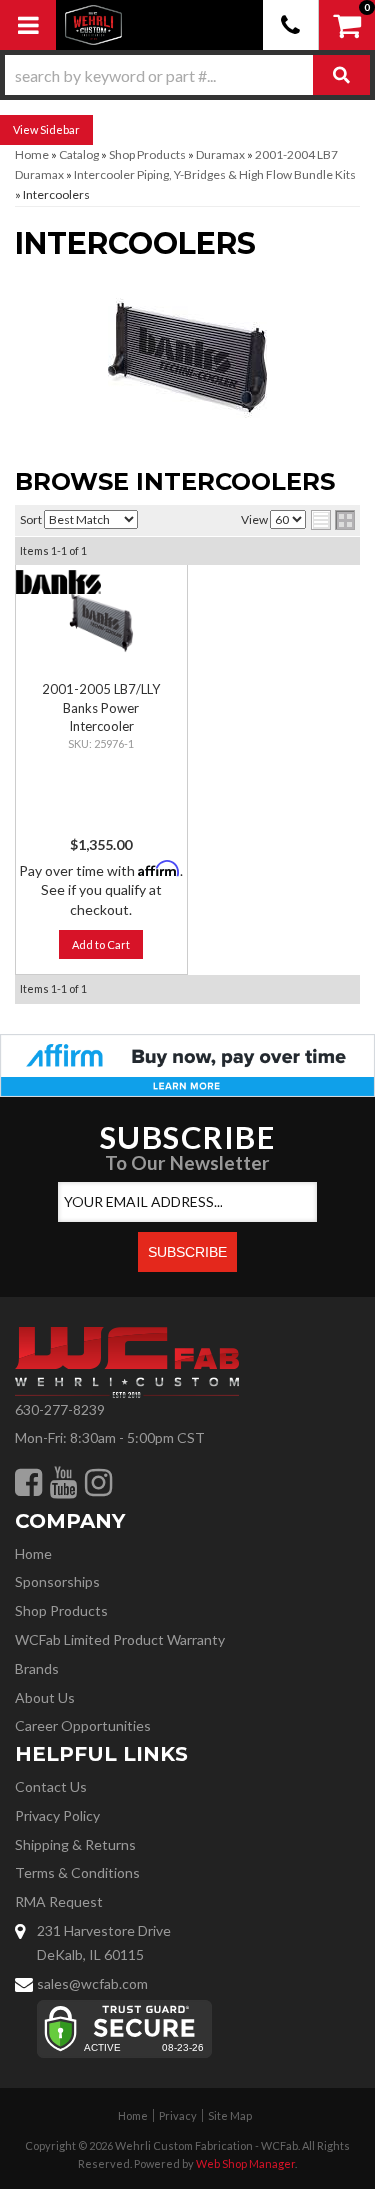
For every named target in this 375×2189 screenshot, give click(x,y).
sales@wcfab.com (92, 1983)
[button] (187, 75)
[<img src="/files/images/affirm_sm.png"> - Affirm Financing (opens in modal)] (187, 1063)
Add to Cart (101, 944)
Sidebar (60, 129)
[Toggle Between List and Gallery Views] (333, 520)
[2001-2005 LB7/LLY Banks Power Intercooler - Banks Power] (58, 581)
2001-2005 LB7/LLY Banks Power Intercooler (101, 707)
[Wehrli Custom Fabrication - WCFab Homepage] (93, 25)
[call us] (291, 25)
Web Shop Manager (245, 2163)
